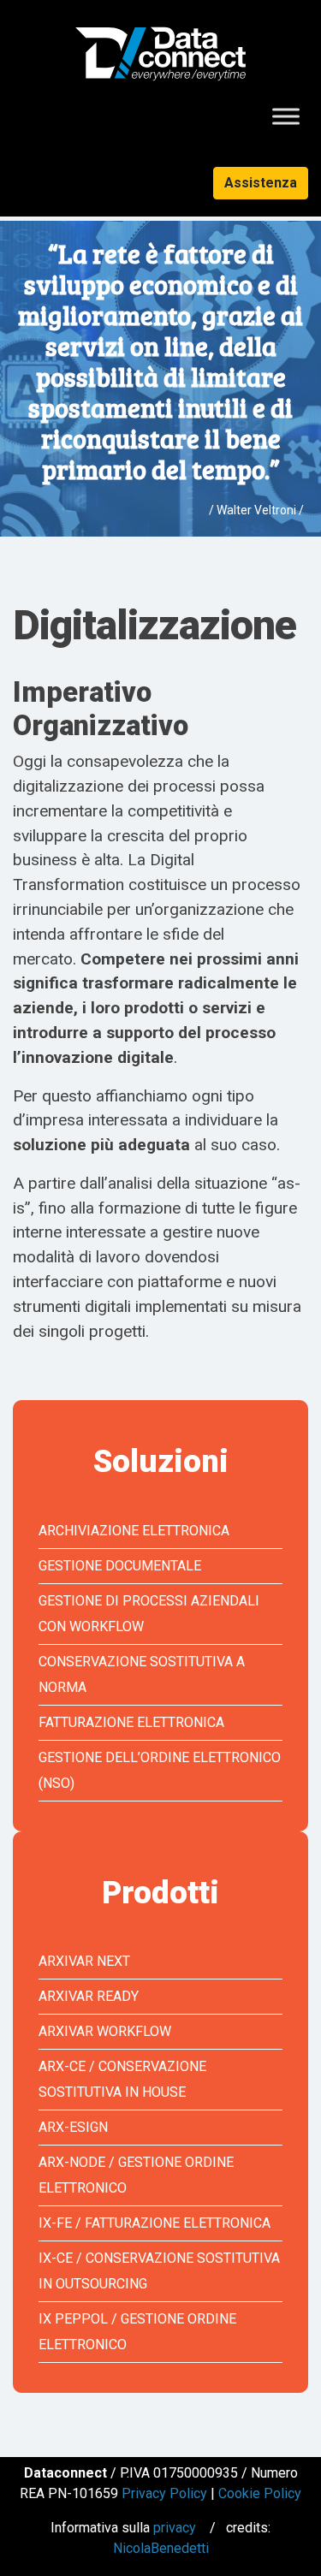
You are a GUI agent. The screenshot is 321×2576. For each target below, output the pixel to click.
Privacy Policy (164, 2493)
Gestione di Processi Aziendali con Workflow (149, 1614)
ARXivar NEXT (84, 1961)
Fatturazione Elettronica (131, 1722)
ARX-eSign (73, 2127)
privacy (175, 2528)
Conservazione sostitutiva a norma (142, 1674)
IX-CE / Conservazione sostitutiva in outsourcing (159, 2271)
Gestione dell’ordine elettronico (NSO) (160, 1770)
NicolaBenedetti (161, 2548)
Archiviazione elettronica (134, 1531)
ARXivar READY (89, 1996)
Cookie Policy (260, 2493)
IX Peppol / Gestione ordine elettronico (137, 2332)
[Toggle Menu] (286, 117)
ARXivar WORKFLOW (105, 2031)
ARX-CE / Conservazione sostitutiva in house (122, 2079)
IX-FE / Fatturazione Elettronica (155, 2223)
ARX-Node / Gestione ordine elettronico (136, 2175)
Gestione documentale (120, 1566)
